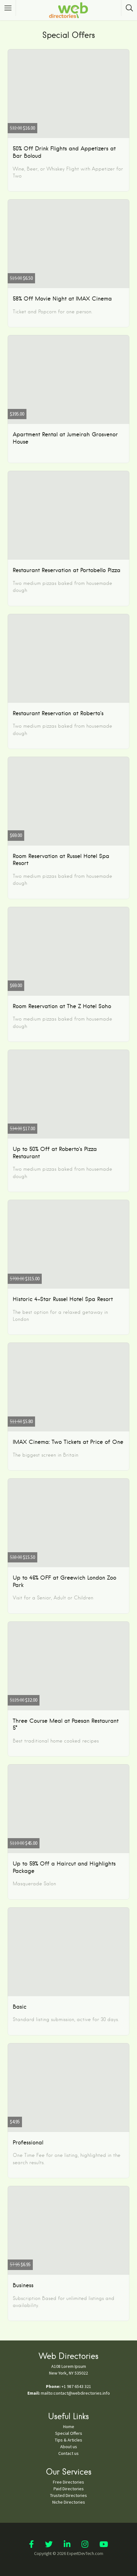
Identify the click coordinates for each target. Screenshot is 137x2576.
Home (69, 2427)
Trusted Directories (68, 2495)
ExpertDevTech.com (85, 2553)
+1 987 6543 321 (76, 2386)
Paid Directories (69, 2489)
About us (69, 2447)
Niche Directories (69, 2502)
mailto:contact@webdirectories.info (75, 2393)
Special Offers (69, 2433)
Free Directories (68, 2482)
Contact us (68, 2453)
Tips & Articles (68, 2440)
